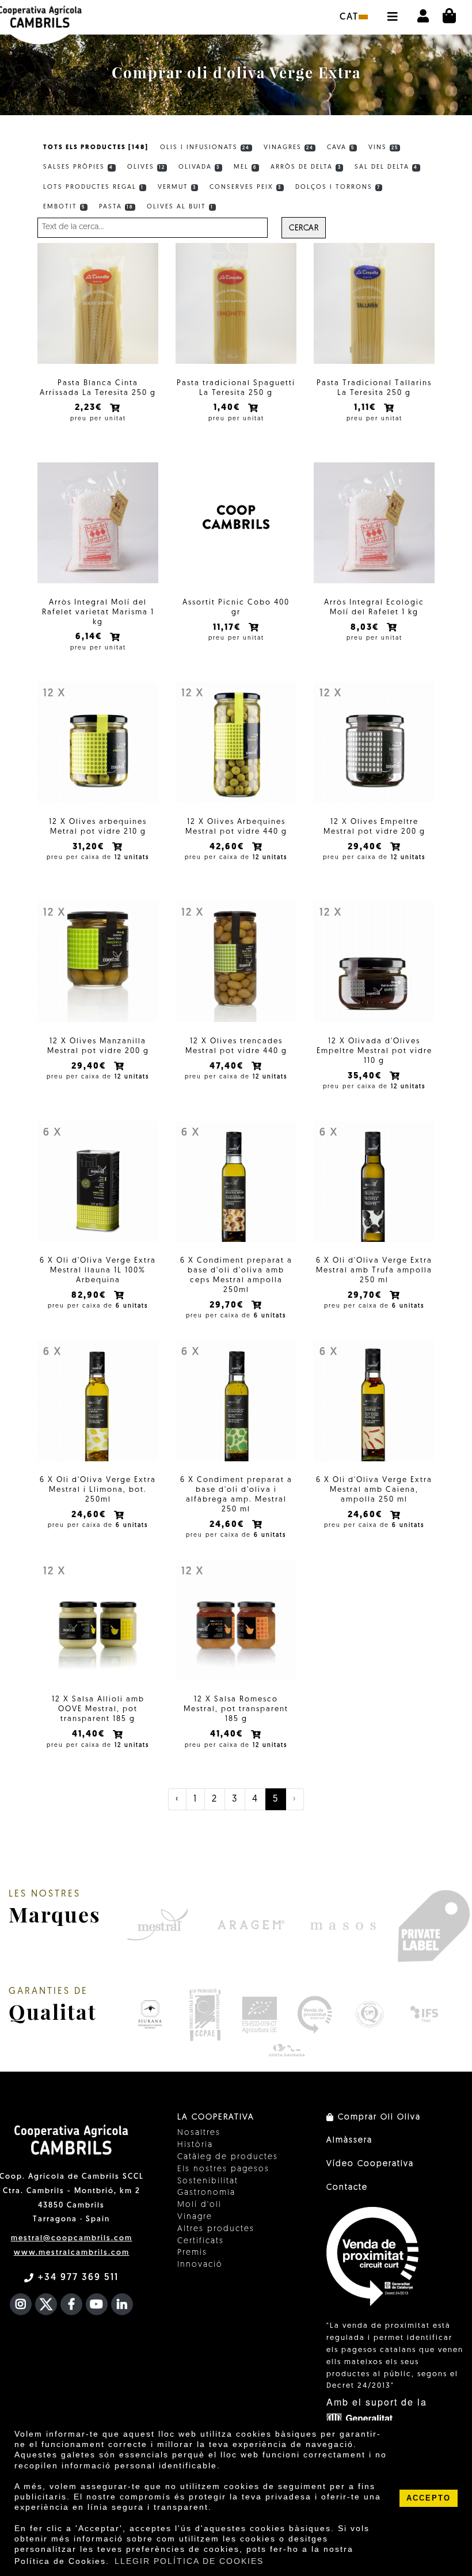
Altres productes (216, 2229)
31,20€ (90, 847)
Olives (146, 167)
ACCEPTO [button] (429, 2498)
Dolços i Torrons (338, 187)
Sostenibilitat (208, 2181)
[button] (392, 11)
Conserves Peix (245, 187)
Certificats (201, 2241)
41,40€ (90, 1735)
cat (349, 17)
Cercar (304, 228)
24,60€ (90, 1515)
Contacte (347, 2188)
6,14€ (90, 637)
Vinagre (195, 2217)
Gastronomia (206, 2193)
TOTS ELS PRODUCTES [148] (96, 148)
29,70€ (228, 1306)
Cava (341, 148)
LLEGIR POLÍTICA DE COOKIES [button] (189, 2561)
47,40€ (228, 1067)
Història (195, 2145)
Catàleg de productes (228, 2157)
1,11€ (367, 408)
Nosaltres (199, 2133)
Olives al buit (180, 207)
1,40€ (229, 408)
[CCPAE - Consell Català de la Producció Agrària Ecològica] (205, 2015)
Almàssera (349, 2140)
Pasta (116, 207)
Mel (245, 167)
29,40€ (367, 847)
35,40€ (366, 1076)
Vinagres (289, 148)
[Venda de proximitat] (315, 2015)
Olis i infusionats (205, 148)
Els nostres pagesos (223, 2169)
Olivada (199, 167)
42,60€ (229, 847)
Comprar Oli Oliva (378, 2117)
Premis (192, 2253)
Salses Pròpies (78, 167)
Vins (383, 148)
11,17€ (229, 628)
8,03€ (366, 628)
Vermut (177, 187)
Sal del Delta (386, 167)
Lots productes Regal (94, 187)
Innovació (200, 2265)
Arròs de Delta (306, 167)
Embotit (64, 207)
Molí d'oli (199, 2205)
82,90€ (90, 1296)
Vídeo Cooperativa (370, 2164)
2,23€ (90, 408)
